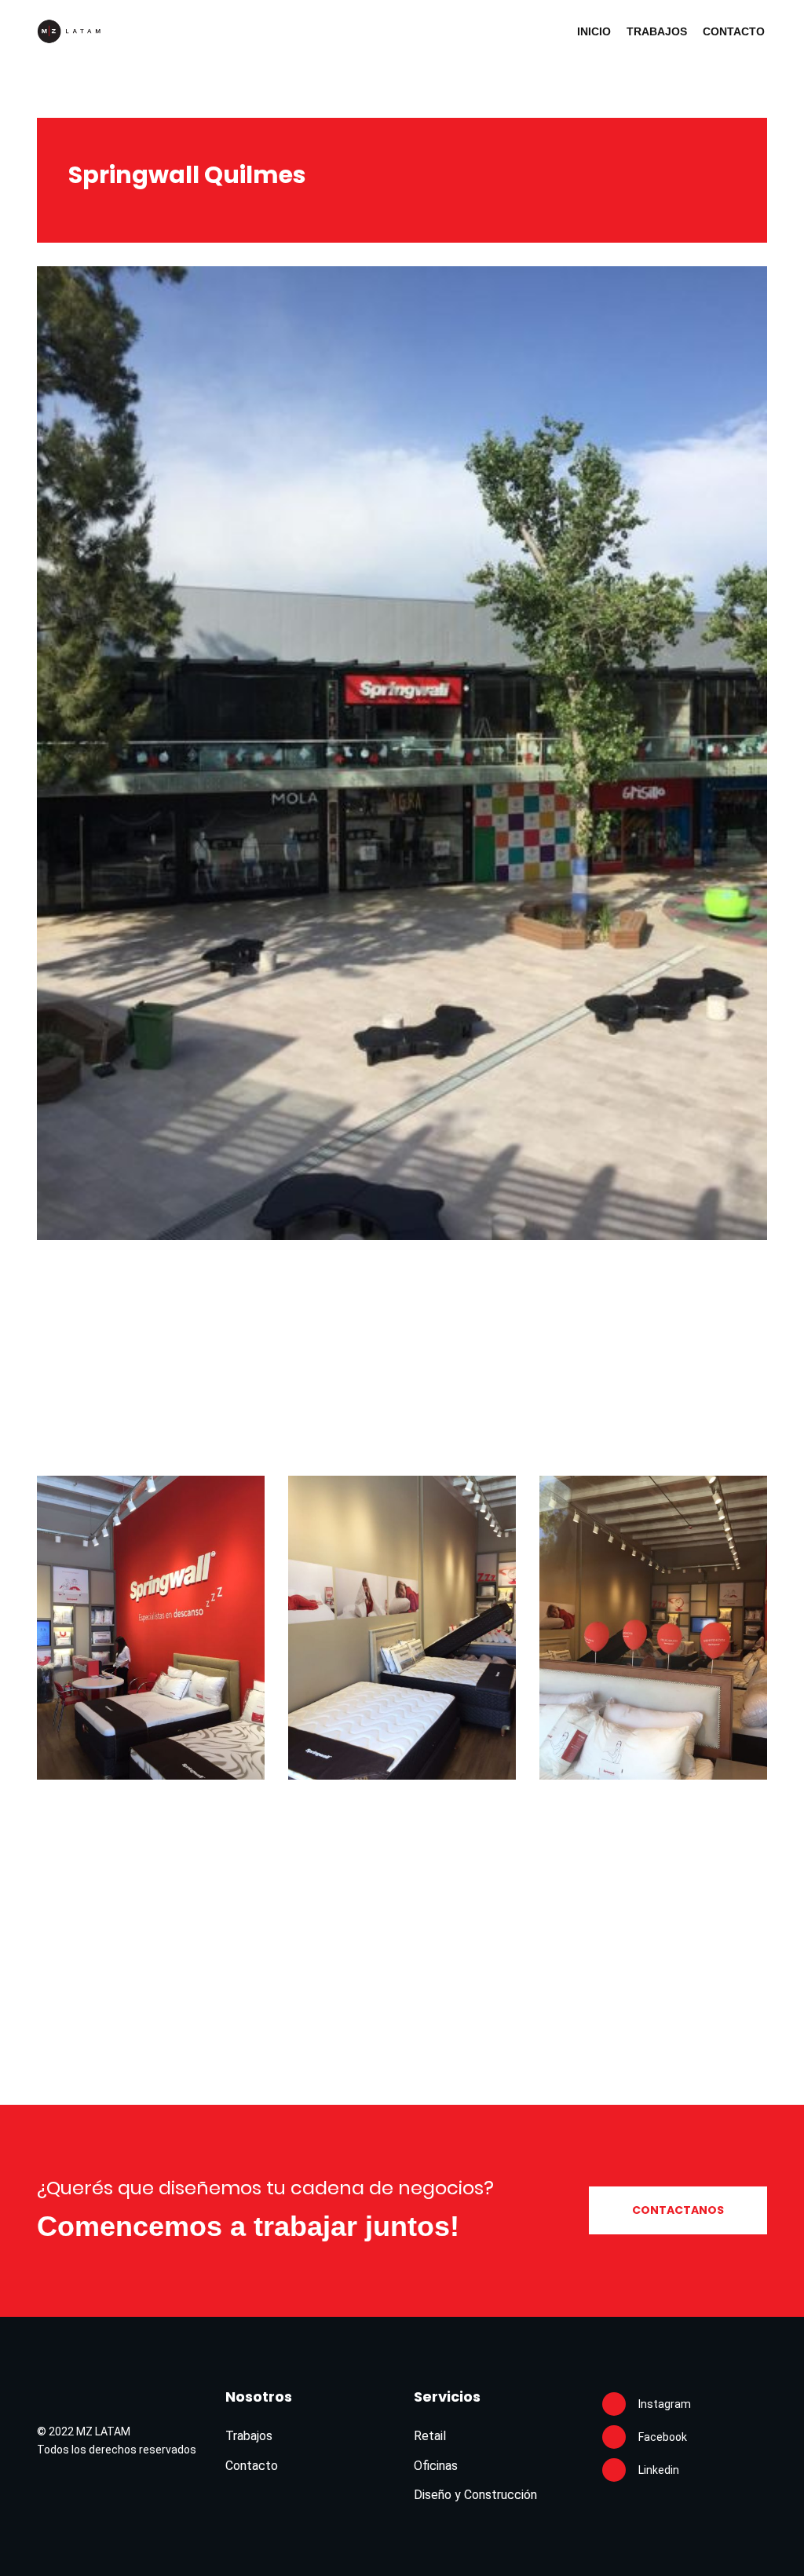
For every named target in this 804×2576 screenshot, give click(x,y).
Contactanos (678, 2210)
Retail (430, 2436)
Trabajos (657, 31)
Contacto (734, 31)
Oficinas (436, 2466)
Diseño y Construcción (475, 2495)
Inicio (594, 31)
